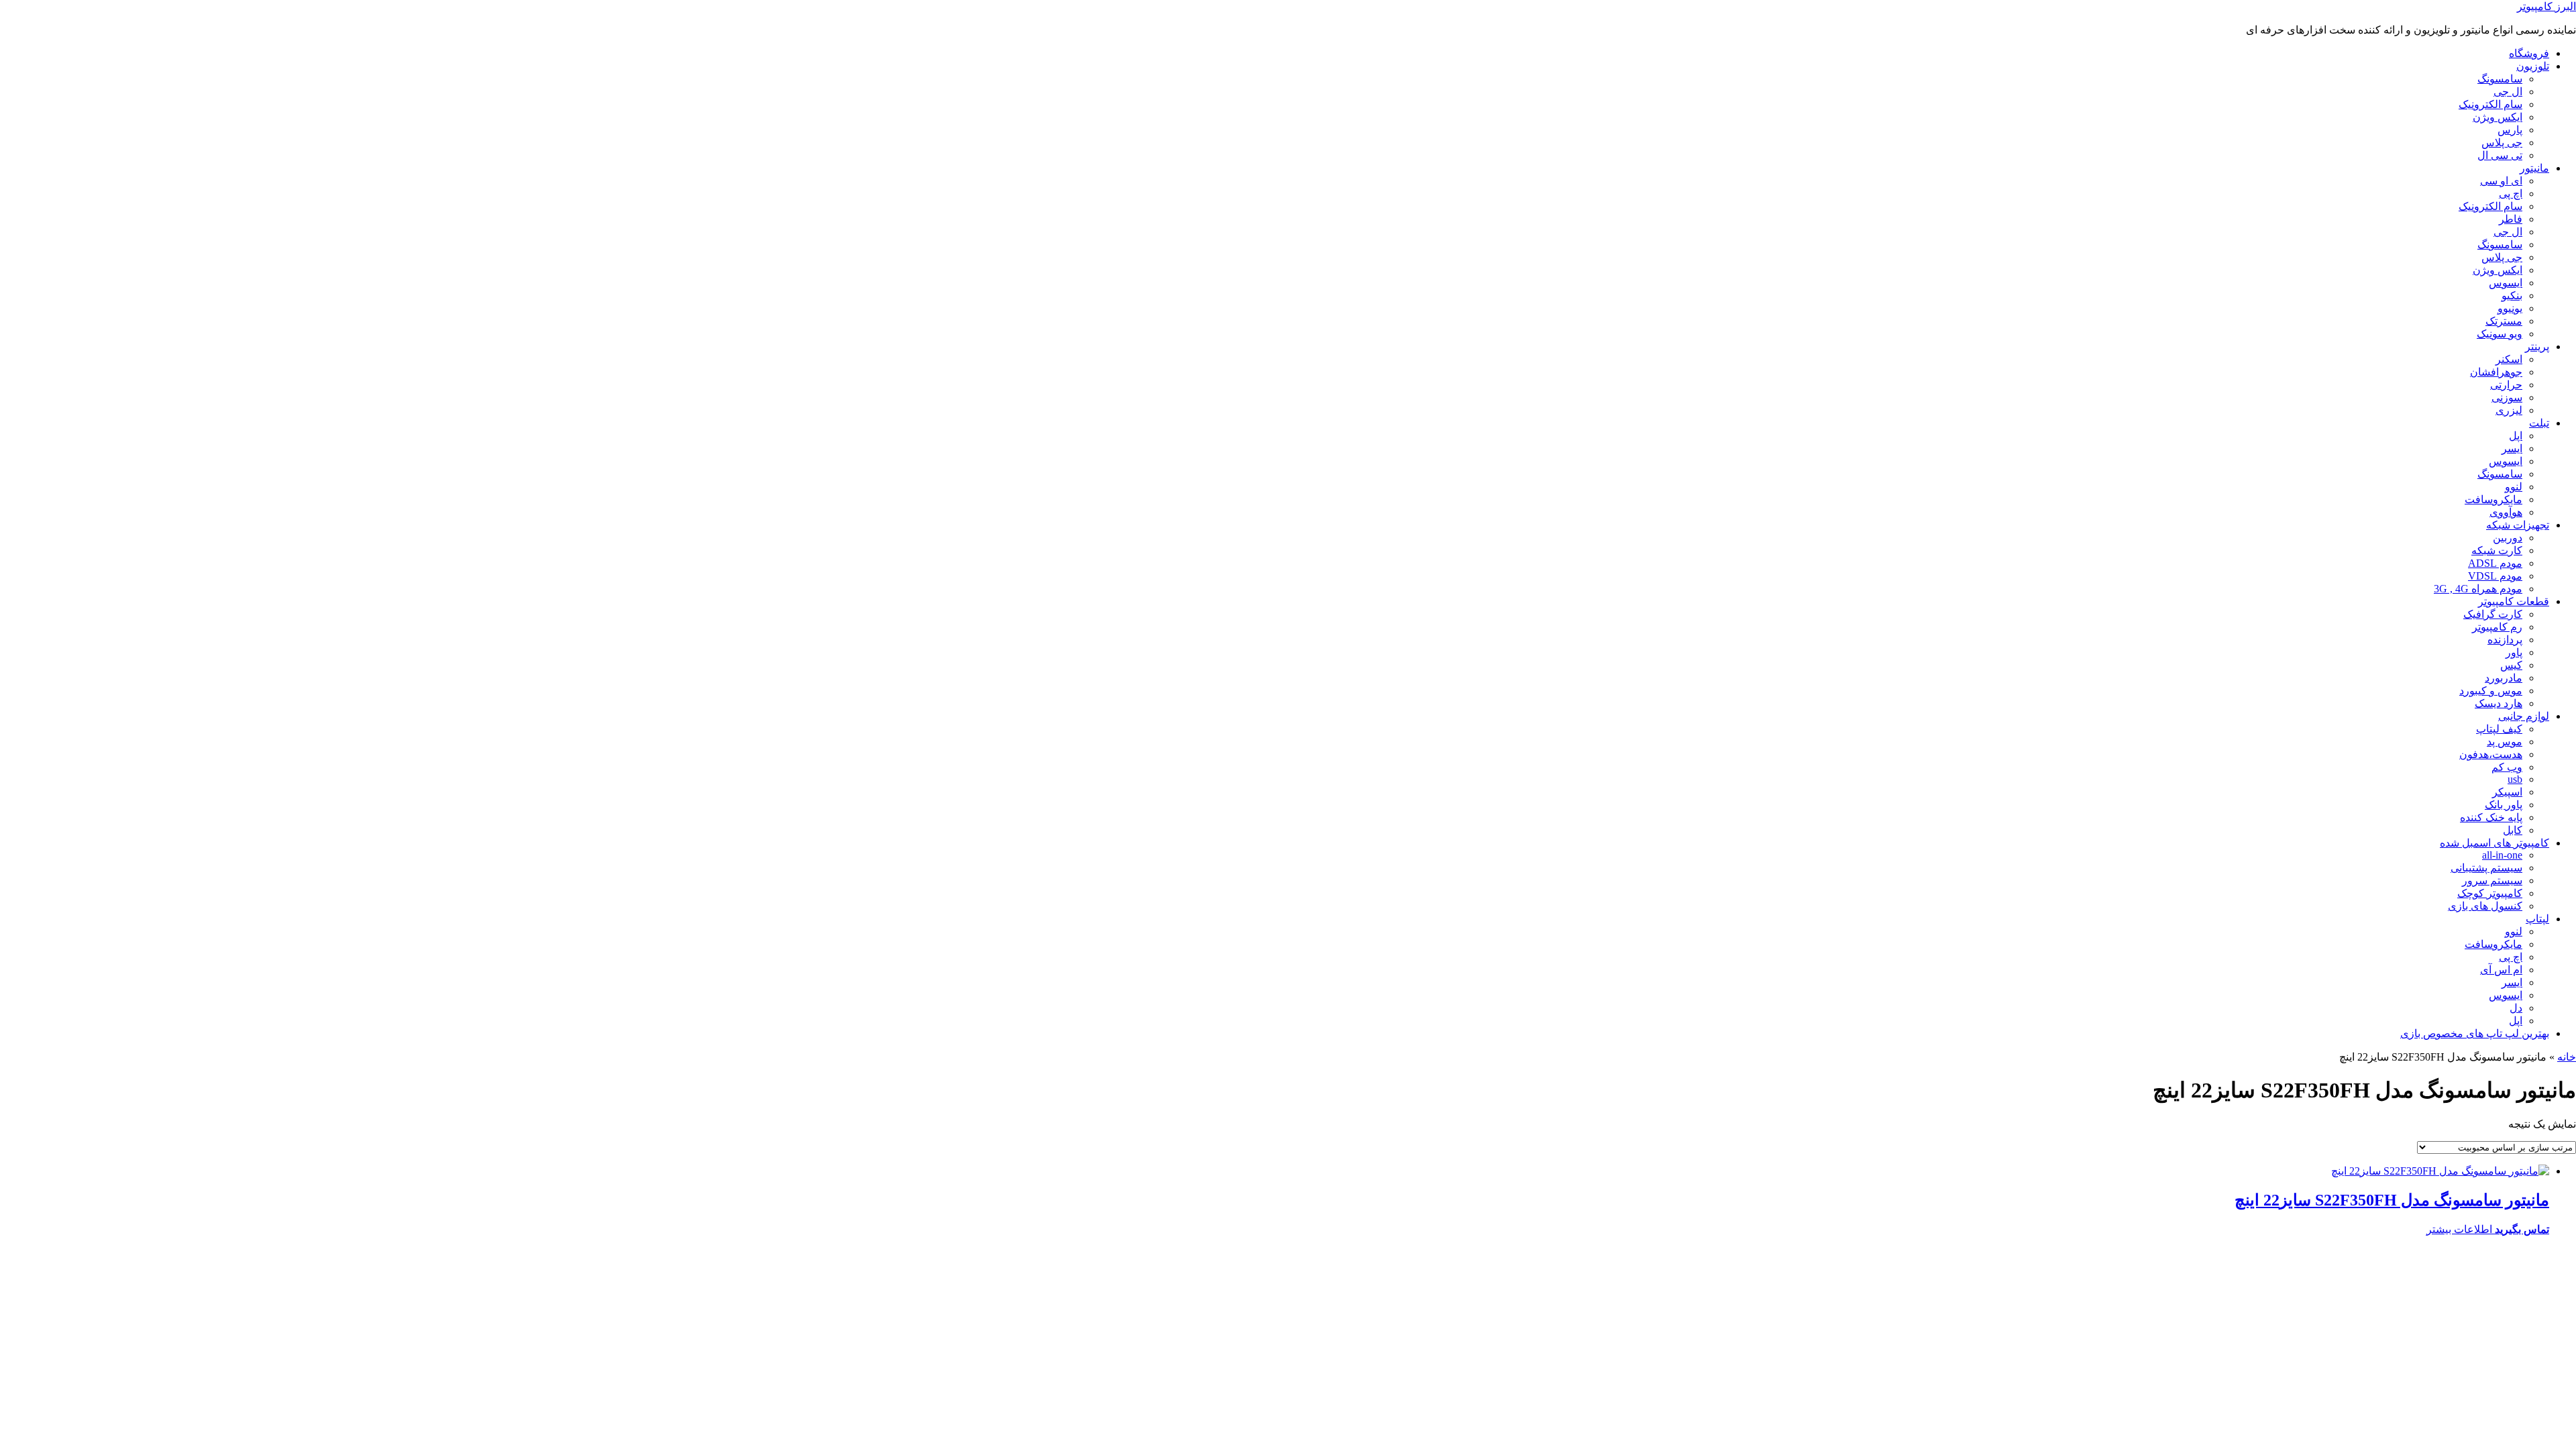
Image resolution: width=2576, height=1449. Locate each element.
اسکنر (2509, 359)
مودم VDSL (2495, 576)
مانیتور (2534, 168)
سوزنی (2507, 397)
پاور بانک (2504, 805)
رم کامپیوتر (2497, 627)
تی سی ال (2500, 155)
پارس (2510, 130)
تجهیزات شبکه (2518, 525)
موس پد (2505, 742)
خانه (2567, 1057)
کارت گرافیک (2493, 614)
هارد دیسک (2499, 703)
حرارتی (2506, 385)
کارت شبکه (2497, 550)
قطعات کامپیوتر (2514, 601)
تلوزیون (2533, 66)
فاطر (2511, 219)
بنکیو (2512, 296)
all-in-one (2502, 855)
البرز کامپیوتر (2546, 6)
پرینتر (2537, 346)
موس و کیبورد (2491, 691)
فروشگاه (2529, 53)
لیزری (2509, 410)
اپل (2516, 436)
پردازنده (2505, 640)
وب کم (2507, 767)
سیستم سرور (2492, 880)
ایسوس (2506, 283)
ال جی (2508, 92)
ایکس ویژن (2498, 117)
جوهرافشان (2496, 372)
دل (2516, 1008)
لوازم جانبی (2524, 716)
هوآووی (2506, 512)
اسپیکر (2507, 792)
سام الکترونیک (2490, 104)
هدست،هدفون (2491, 754)
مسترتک (2504, 321)
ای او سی (2501, 181)
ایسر (2512, 448)
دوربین (2508, 538)
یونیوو (2510, 308)
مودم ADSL (2495, 563)
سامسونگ (2500, 79)
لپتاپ (2537, 919)
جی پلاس (2502, 143)
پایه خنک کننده (2491, 817)
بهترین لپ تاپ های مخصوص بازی (2475, 1033)
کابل (2513, 830)
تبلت (2539, 423)
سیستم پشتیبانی (2486, 868)
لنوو (2514, 487)
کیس (2511, 665)
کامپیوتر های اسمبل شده (2494, 843)
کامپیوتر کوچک (2490, 893)
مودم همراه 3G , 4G (2478, 589)
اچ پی (2511, 194)
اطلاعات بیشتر (2459, 1229)
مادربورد (2504, 678)
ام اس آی (2501, 970)
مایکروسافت (2493, 499)
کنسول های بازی (2485, 906)
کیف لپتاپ (2499, 729)
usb (2515, 779)
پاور (2514, 652)
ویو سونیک (2500, 334)
